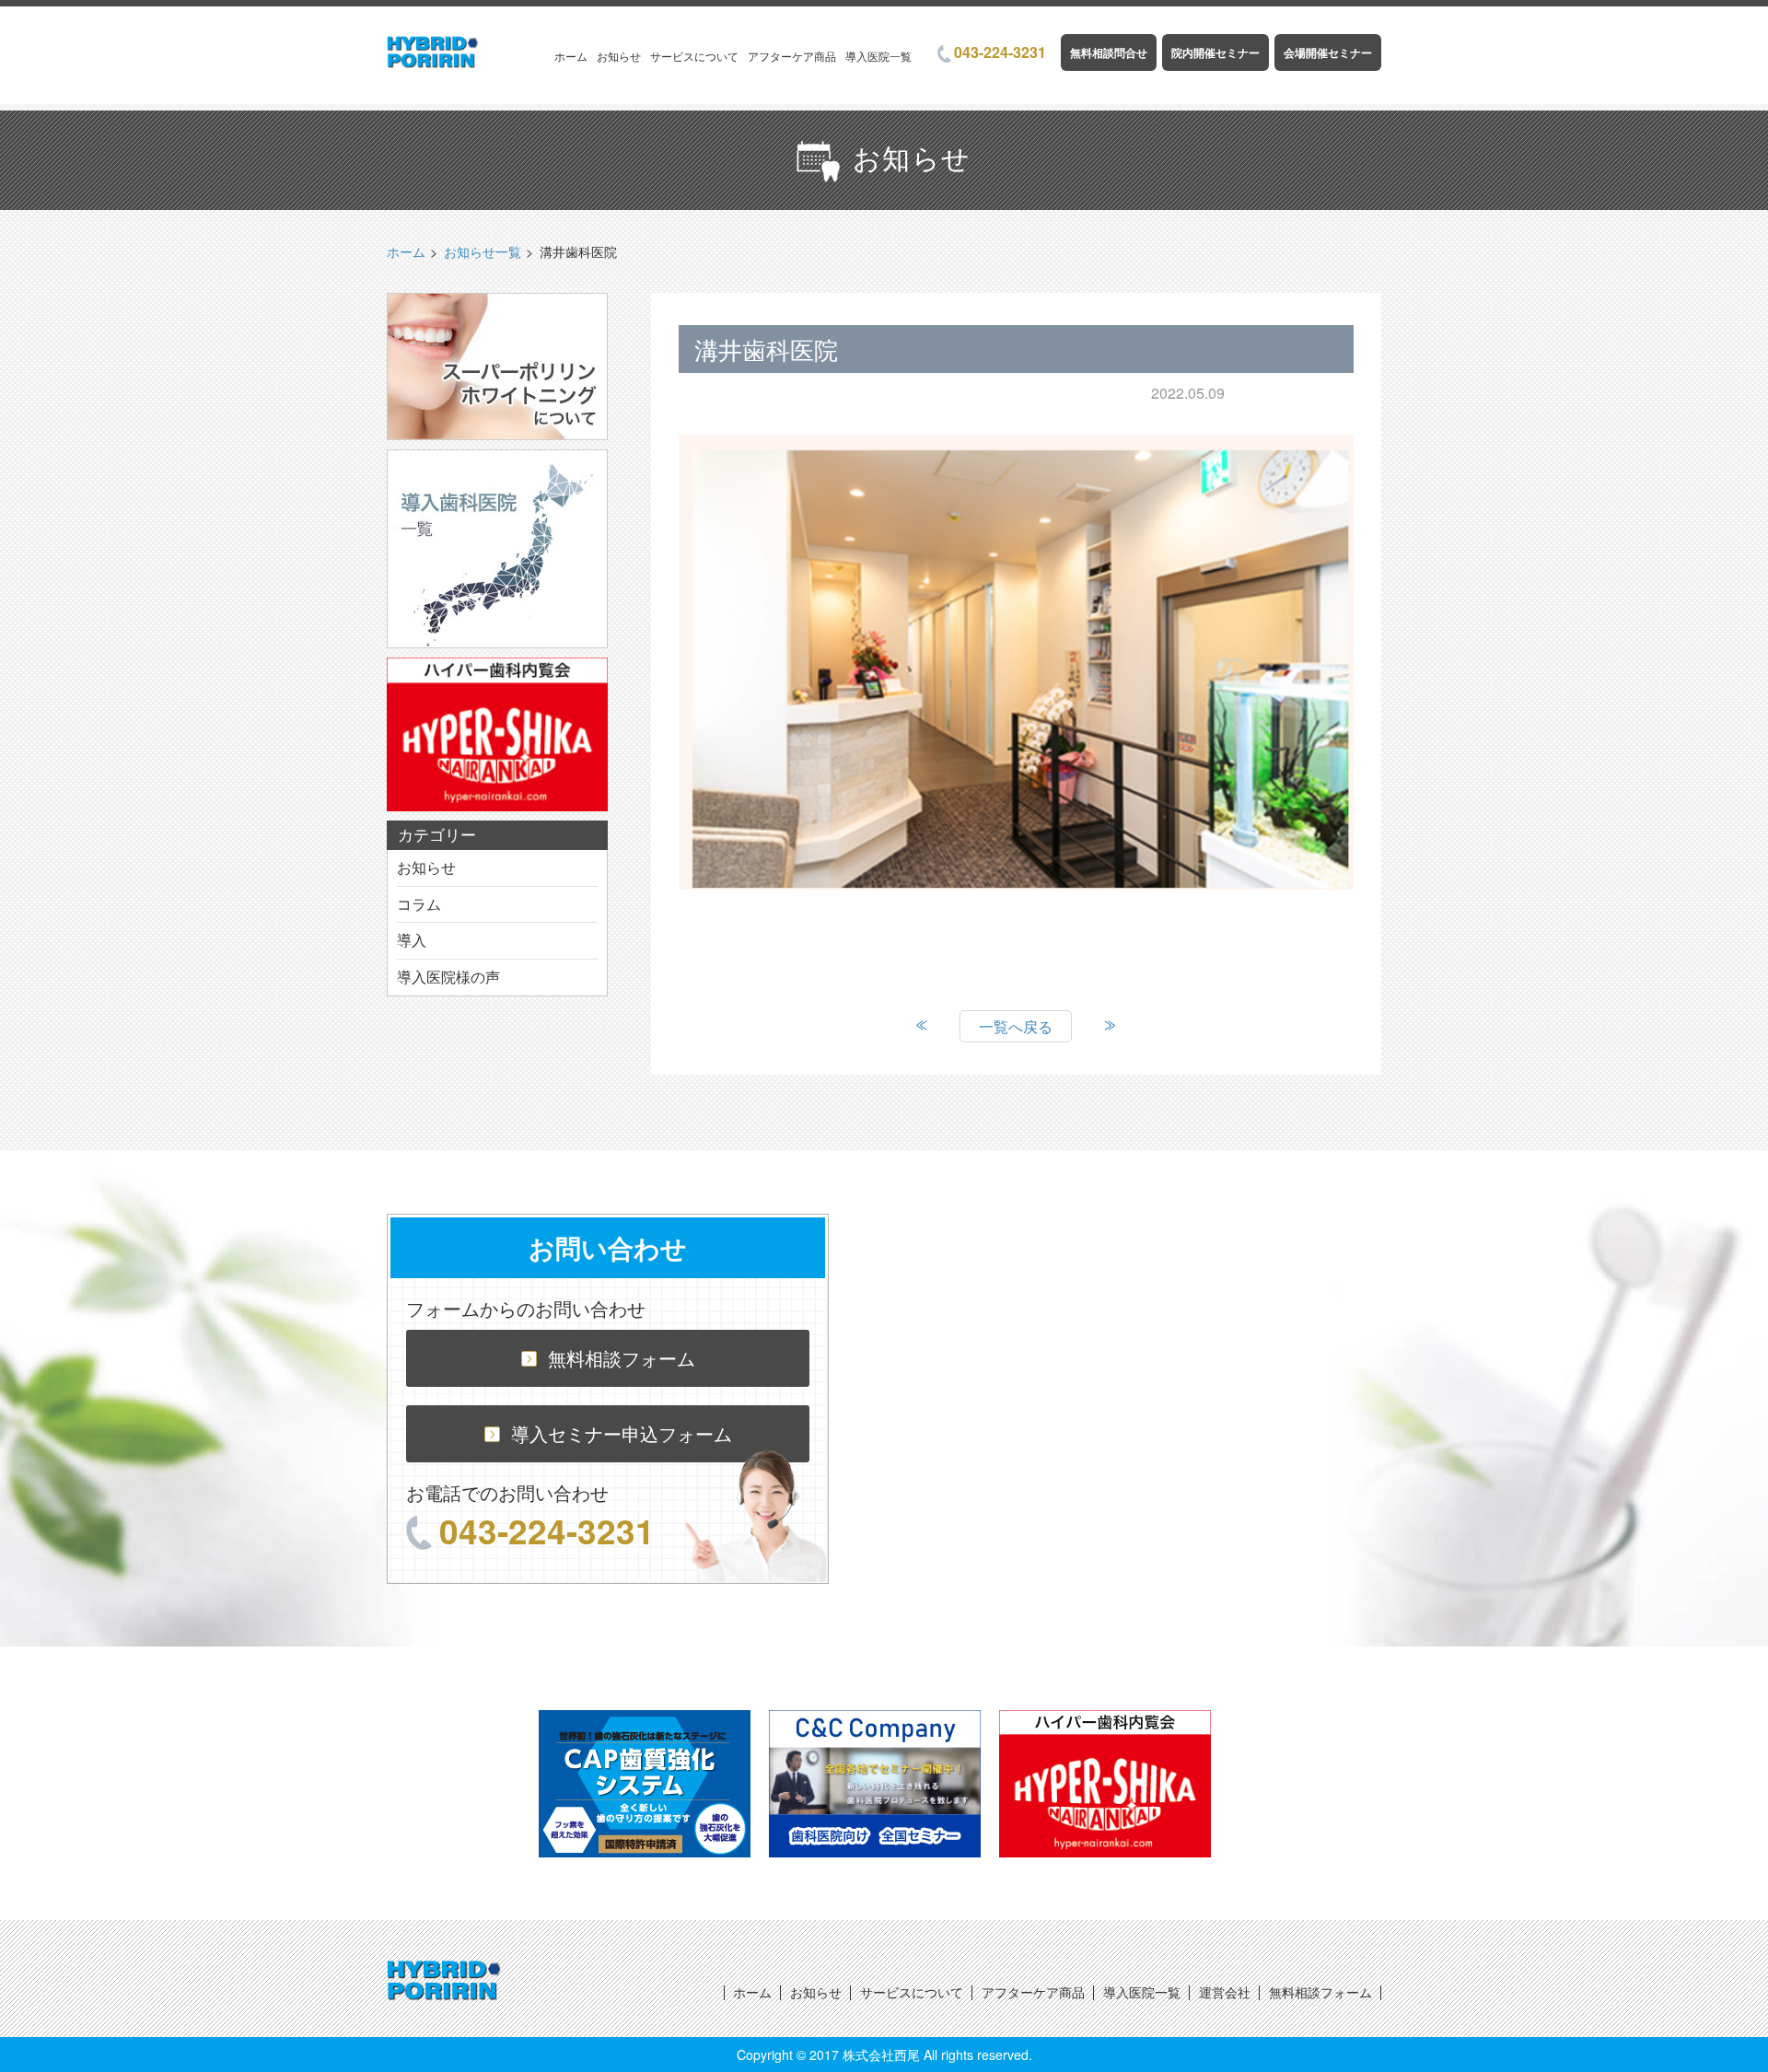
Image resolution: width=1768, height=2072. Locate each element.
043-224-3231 (1000, 52)
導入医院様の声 (448, 977)
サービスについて (694, 56)
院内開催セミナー (1215, 52)
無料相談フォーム (622, 1358)
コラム (419, 904)
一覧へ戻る (1016, 1026)
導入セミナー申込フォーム (622, 1433)
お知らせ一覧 (483, 251)
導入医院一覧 (878, 56)
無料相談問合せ (1109, 52)
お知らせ (619, 56)
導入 (412, 940)
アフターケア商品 (792, 56)
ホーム (571, 56)
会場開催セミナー (1328, 52)
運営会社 (1225, 1992)
